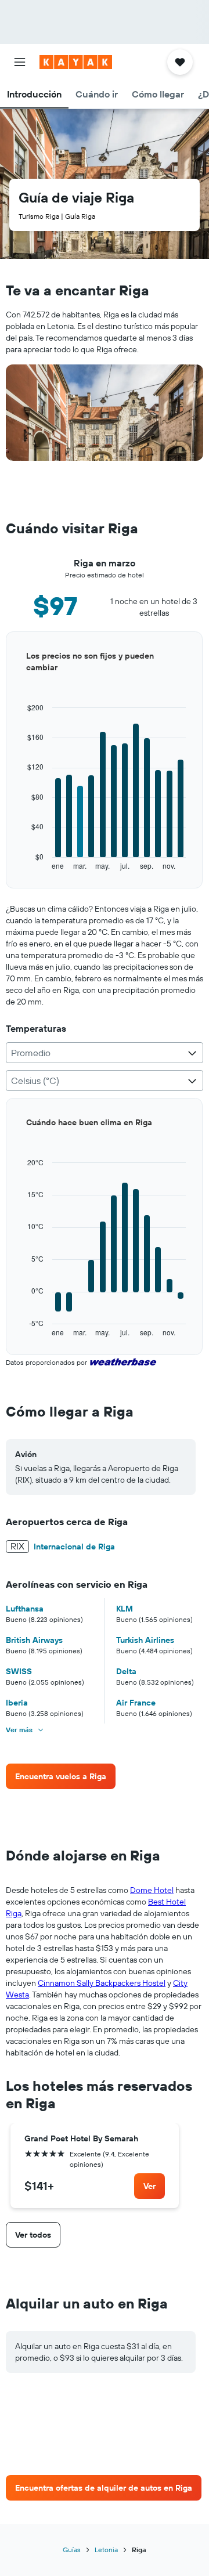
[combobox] (105, 1053)
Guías (72, 2550)
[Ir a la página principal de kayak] (76, 62)
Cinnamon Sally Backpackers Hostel (102, 1983)
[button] (20, 62)
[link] (61, 1776)
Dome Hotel (152, 1890)
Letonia (106, 2550)
